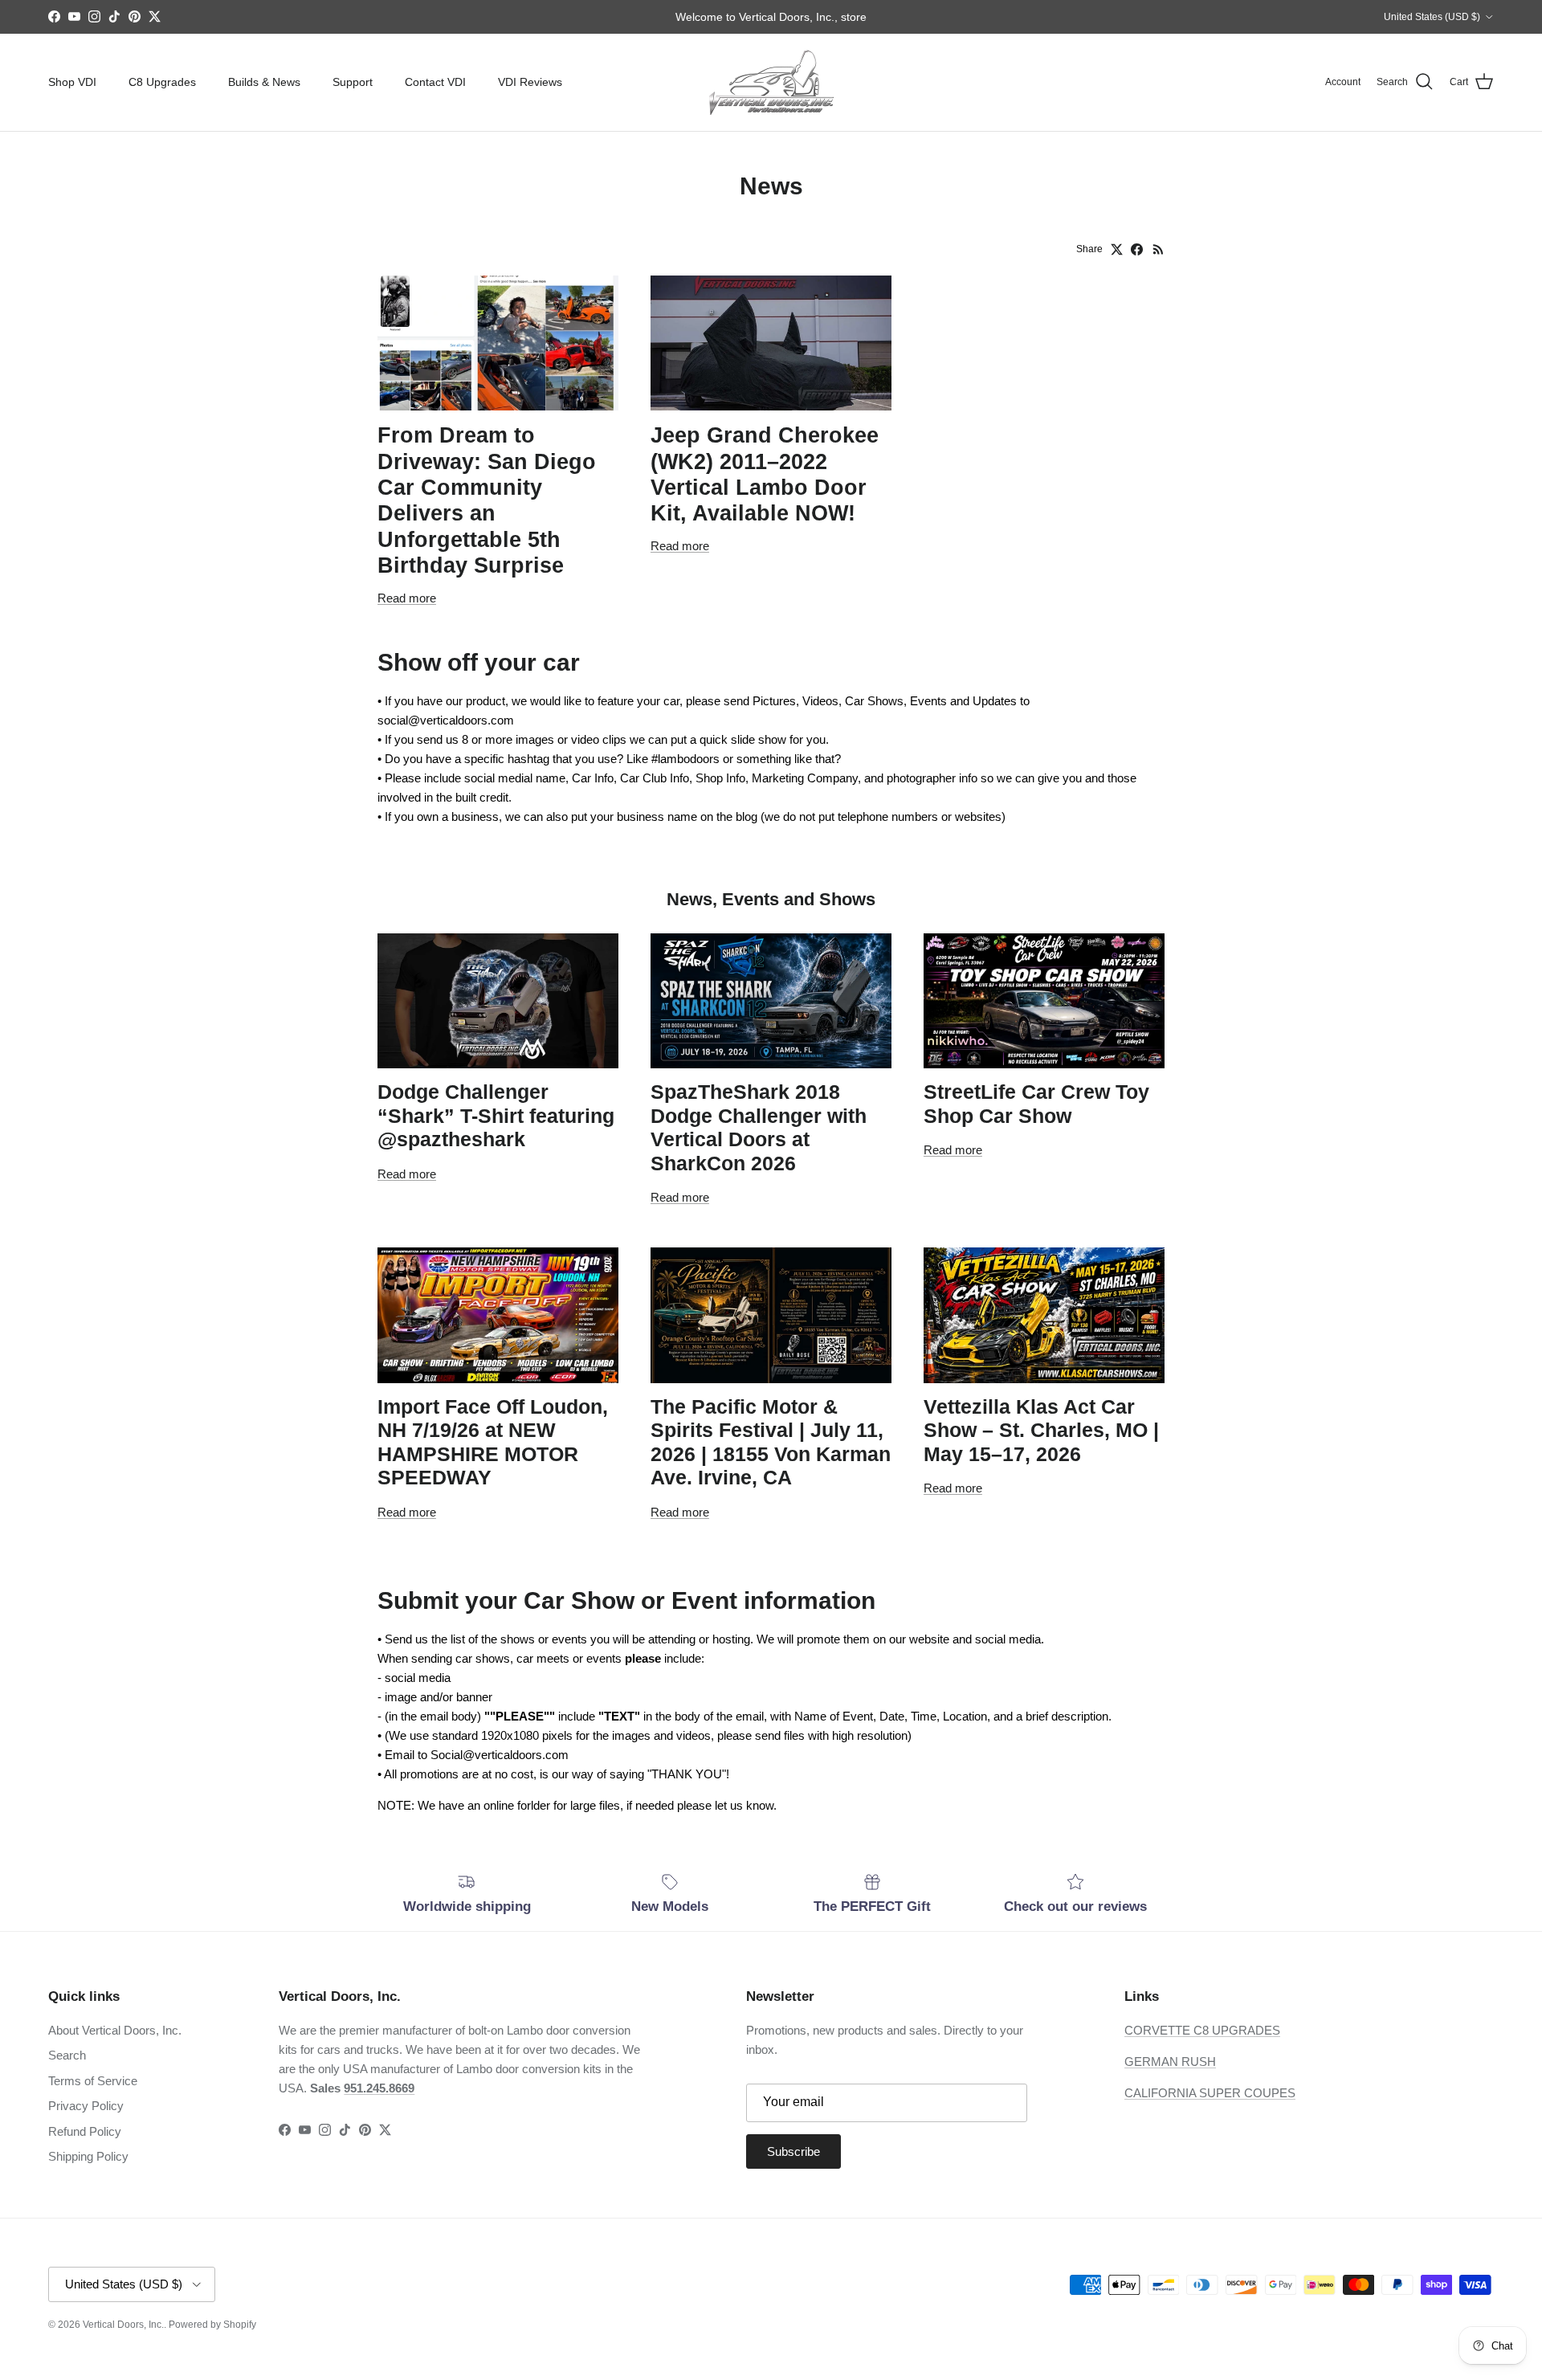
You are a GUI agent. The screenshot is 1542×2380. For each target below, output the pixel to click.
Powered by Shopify (212, 2325)
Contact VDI (435, 82)
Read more (407, 598)
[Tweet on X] (1117, 249)
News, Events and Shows (771, 899)
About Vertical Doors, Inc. (115, 2030)
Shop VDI (72, 82)
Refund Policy (85, 2131)
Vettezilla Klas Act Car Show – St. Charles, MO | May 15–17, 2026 (1041, 1431)
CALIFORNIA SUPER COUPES (1210, 2093)
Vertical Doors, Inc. (123, 2325)
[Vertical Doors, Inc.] (771, 82)
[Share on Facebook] (1137, 249)
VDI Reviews (530, 82)
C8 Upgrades (162, 82)
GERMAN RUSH (1170, 2062)
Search (67, 2055)
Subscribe (793, 2151)
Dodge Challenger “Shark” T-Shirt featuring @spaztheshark (496, 1116)
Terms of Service (93, 2081)
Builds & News (264, 82)
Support (353, 82)
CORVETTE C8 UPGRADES (1202, 2030)
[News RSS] (1159, 249)
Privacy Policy (86, 2106)
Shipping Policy (88, 2156)
